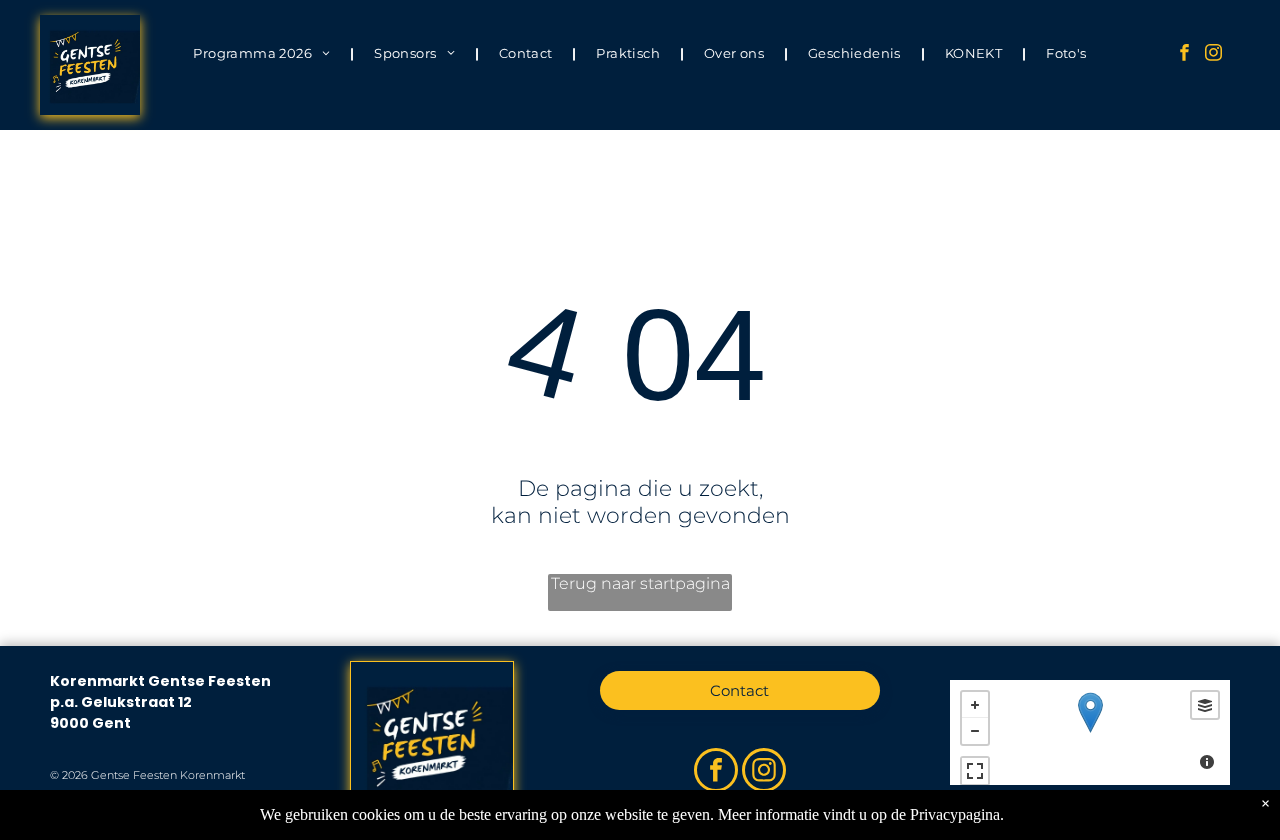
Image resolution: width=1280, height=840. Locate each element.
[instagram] (1213, 55)
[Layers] (1205, 705)
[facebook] (1184, 55)
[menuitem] (263, 52)
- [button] (975, 731)
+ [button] (975, 705)
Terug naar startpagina (640, 583)
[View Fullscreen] (975, 771)
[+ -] (1090, 732)
